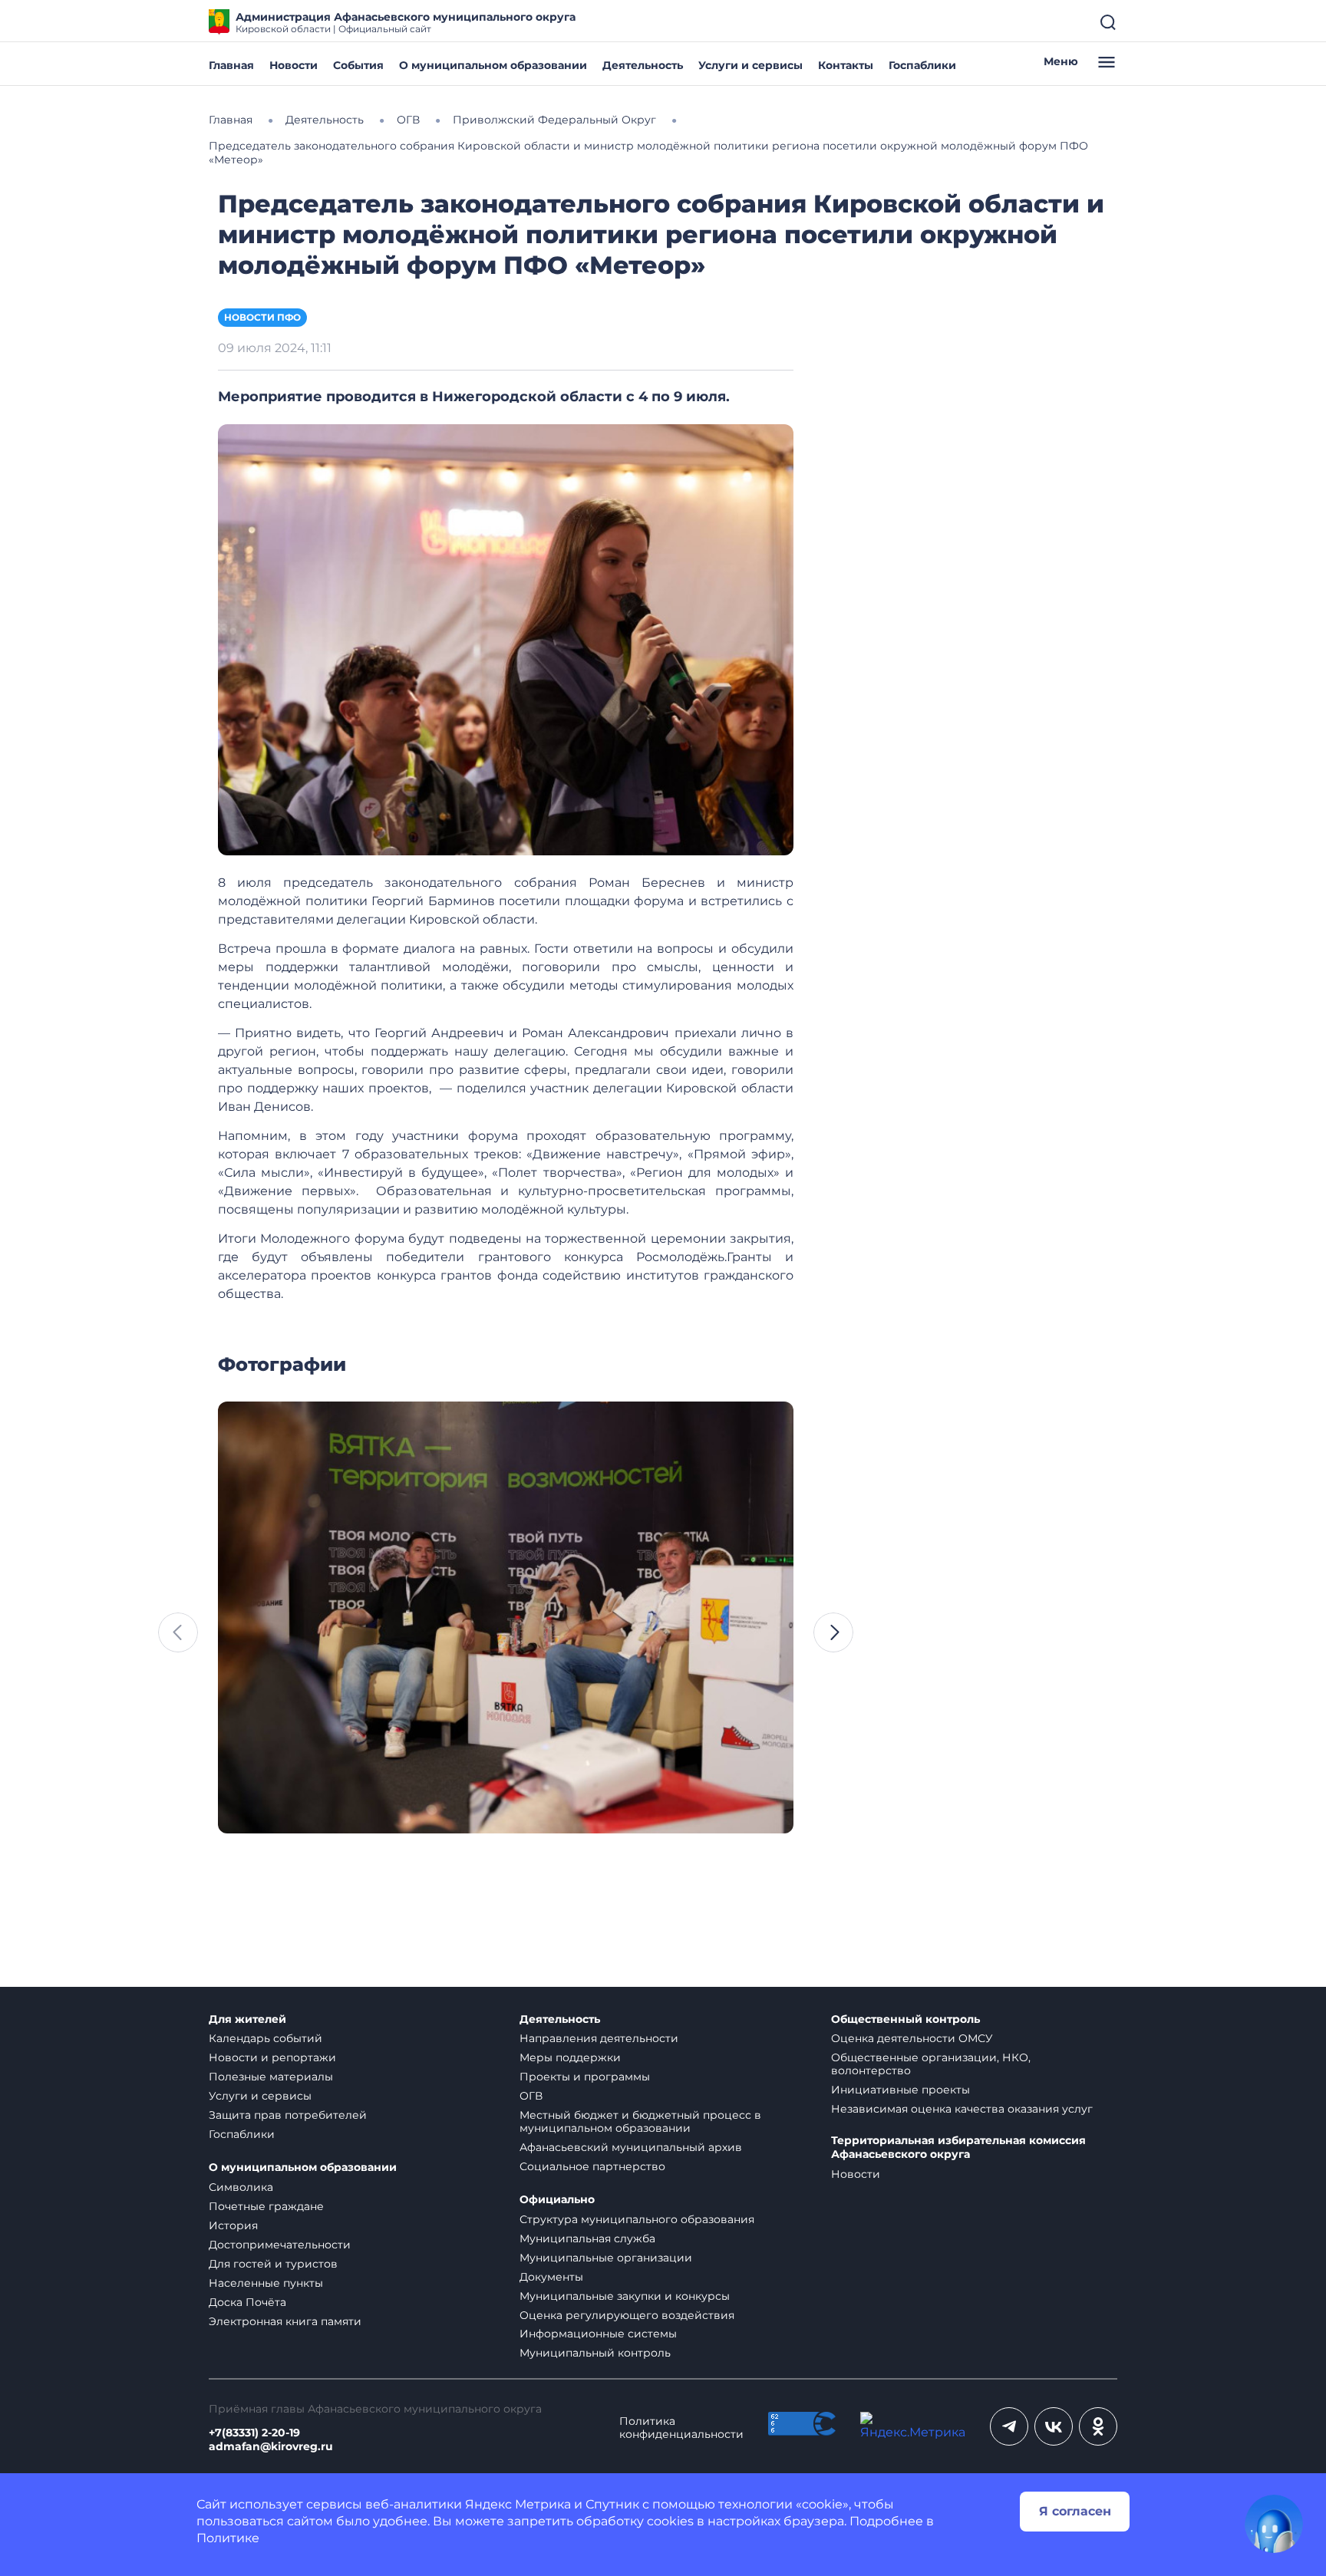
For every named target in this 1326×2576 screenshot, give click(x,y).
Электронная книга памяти (285, 2321)
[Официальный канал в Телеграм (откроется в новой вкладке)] (1009, 2426)
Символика (241, 2187)
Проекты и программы (585, 2077)
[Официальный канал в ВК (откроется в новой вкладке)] (1054, 2426)
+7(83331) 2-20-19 (254, 2433)
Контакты (846, 65)
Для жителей (247, 2019)
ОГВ (531, 2096)
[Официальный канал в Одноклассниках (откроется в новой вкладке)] (1098, 2426)
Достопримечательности (280, 2245)
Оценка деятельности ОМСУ (912, 2038)
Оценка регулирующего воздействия (627, 2315)
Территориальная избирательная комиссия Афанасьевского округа (958, 2148)
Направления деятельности (599, 2038)
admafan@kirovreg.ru (271, 2447)
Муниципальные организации (606, 2258)
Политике (228, 2538)
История (233, 2225)
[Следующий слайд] (833, 1632)
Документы (551, 2277)
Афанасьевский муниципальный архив (631, 2147)
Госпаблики (922, 65)
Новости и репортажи (272, 2057)
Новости (294, 65)
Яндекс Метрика (518, 2504)
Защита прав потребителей (288, 2115)
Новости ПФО (262, 317)
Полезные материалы (271, 2077)
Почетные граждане (266, 2206)
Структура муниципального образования (637, 2219)
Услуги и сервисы (750, 65)
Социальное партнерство (592, 2166)
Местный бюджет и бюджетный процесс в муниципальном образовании (640, 2121)
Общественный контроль (905, 2019)
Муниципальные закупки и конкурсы (625, 2296)
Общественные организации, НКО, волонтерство (931, 2064)
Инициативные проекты (900, 2090)
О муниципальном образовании (493, 65)
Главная (231, 65)
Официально (557, 2200)
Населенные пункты (266, 2283)
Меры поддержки (570, 2057)
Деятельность (643, 65)
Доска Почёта (247, 2302)
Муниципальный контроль (595, 2353)
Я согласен (1075, 2511)
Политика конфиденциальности (681, 2428)
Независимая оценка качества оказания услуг (962, 2109)
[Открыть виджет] (1274, 2524)
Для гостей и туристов (273, 2264)
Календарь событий (266, 2038)
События (358, 65)
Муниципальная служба (587, 2238)
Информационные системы (598, 2334)
